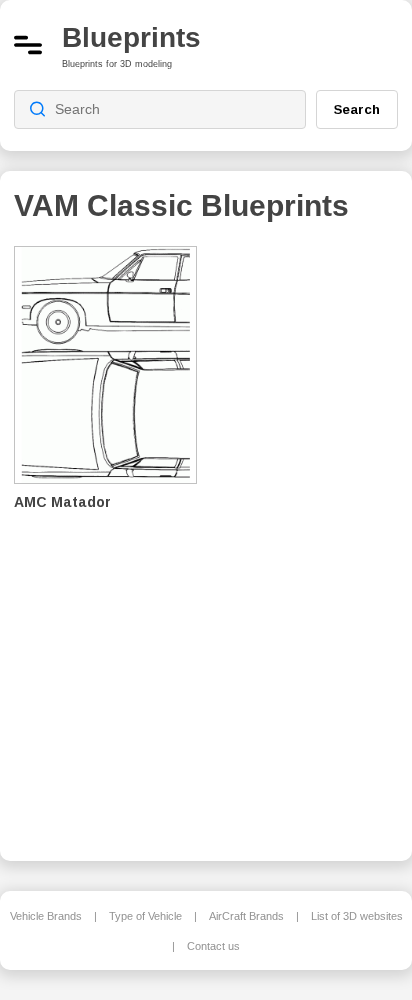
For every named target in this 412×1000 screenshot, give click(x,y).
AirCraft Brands (246, 916)
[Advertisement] (313, 540)
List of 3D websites (357, 916)
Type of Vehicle (145, 916)
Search (357, 109)
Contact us (213, 946)
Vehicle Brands (46, 916)
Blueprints (131, 37)
